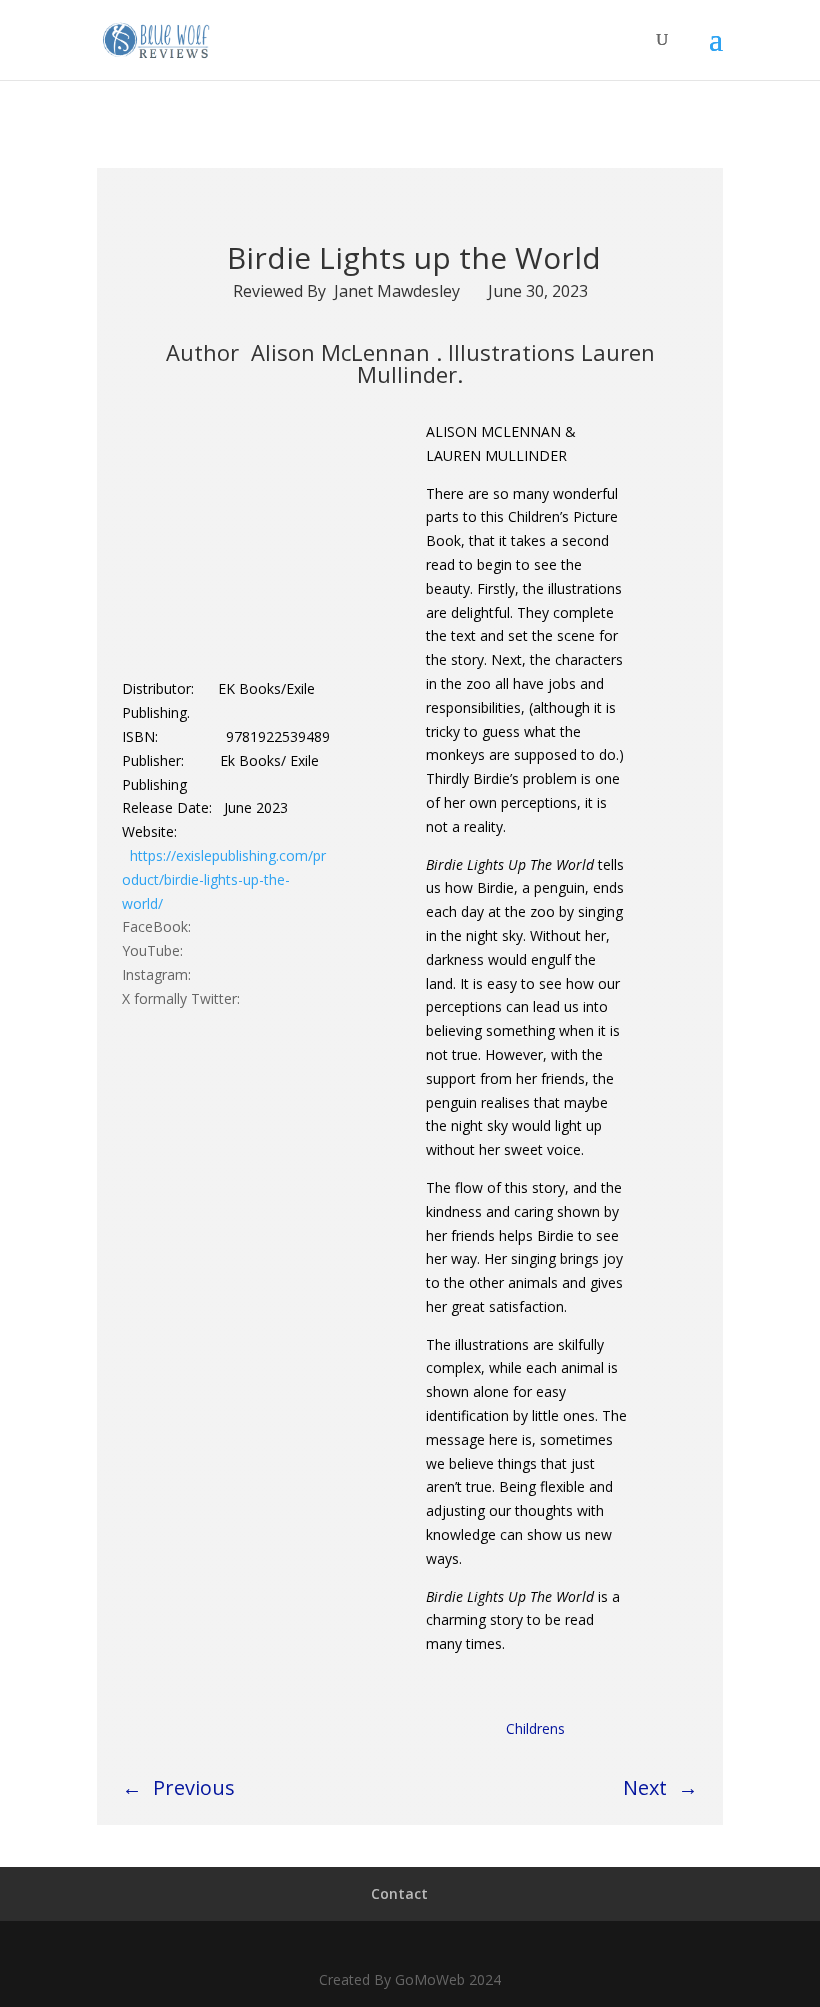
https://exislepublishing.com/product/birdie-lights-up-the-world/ (224, 879)
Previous (194, 1787)
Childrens (535, 1728)
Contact (399, 1893)
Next (645, 1787)
